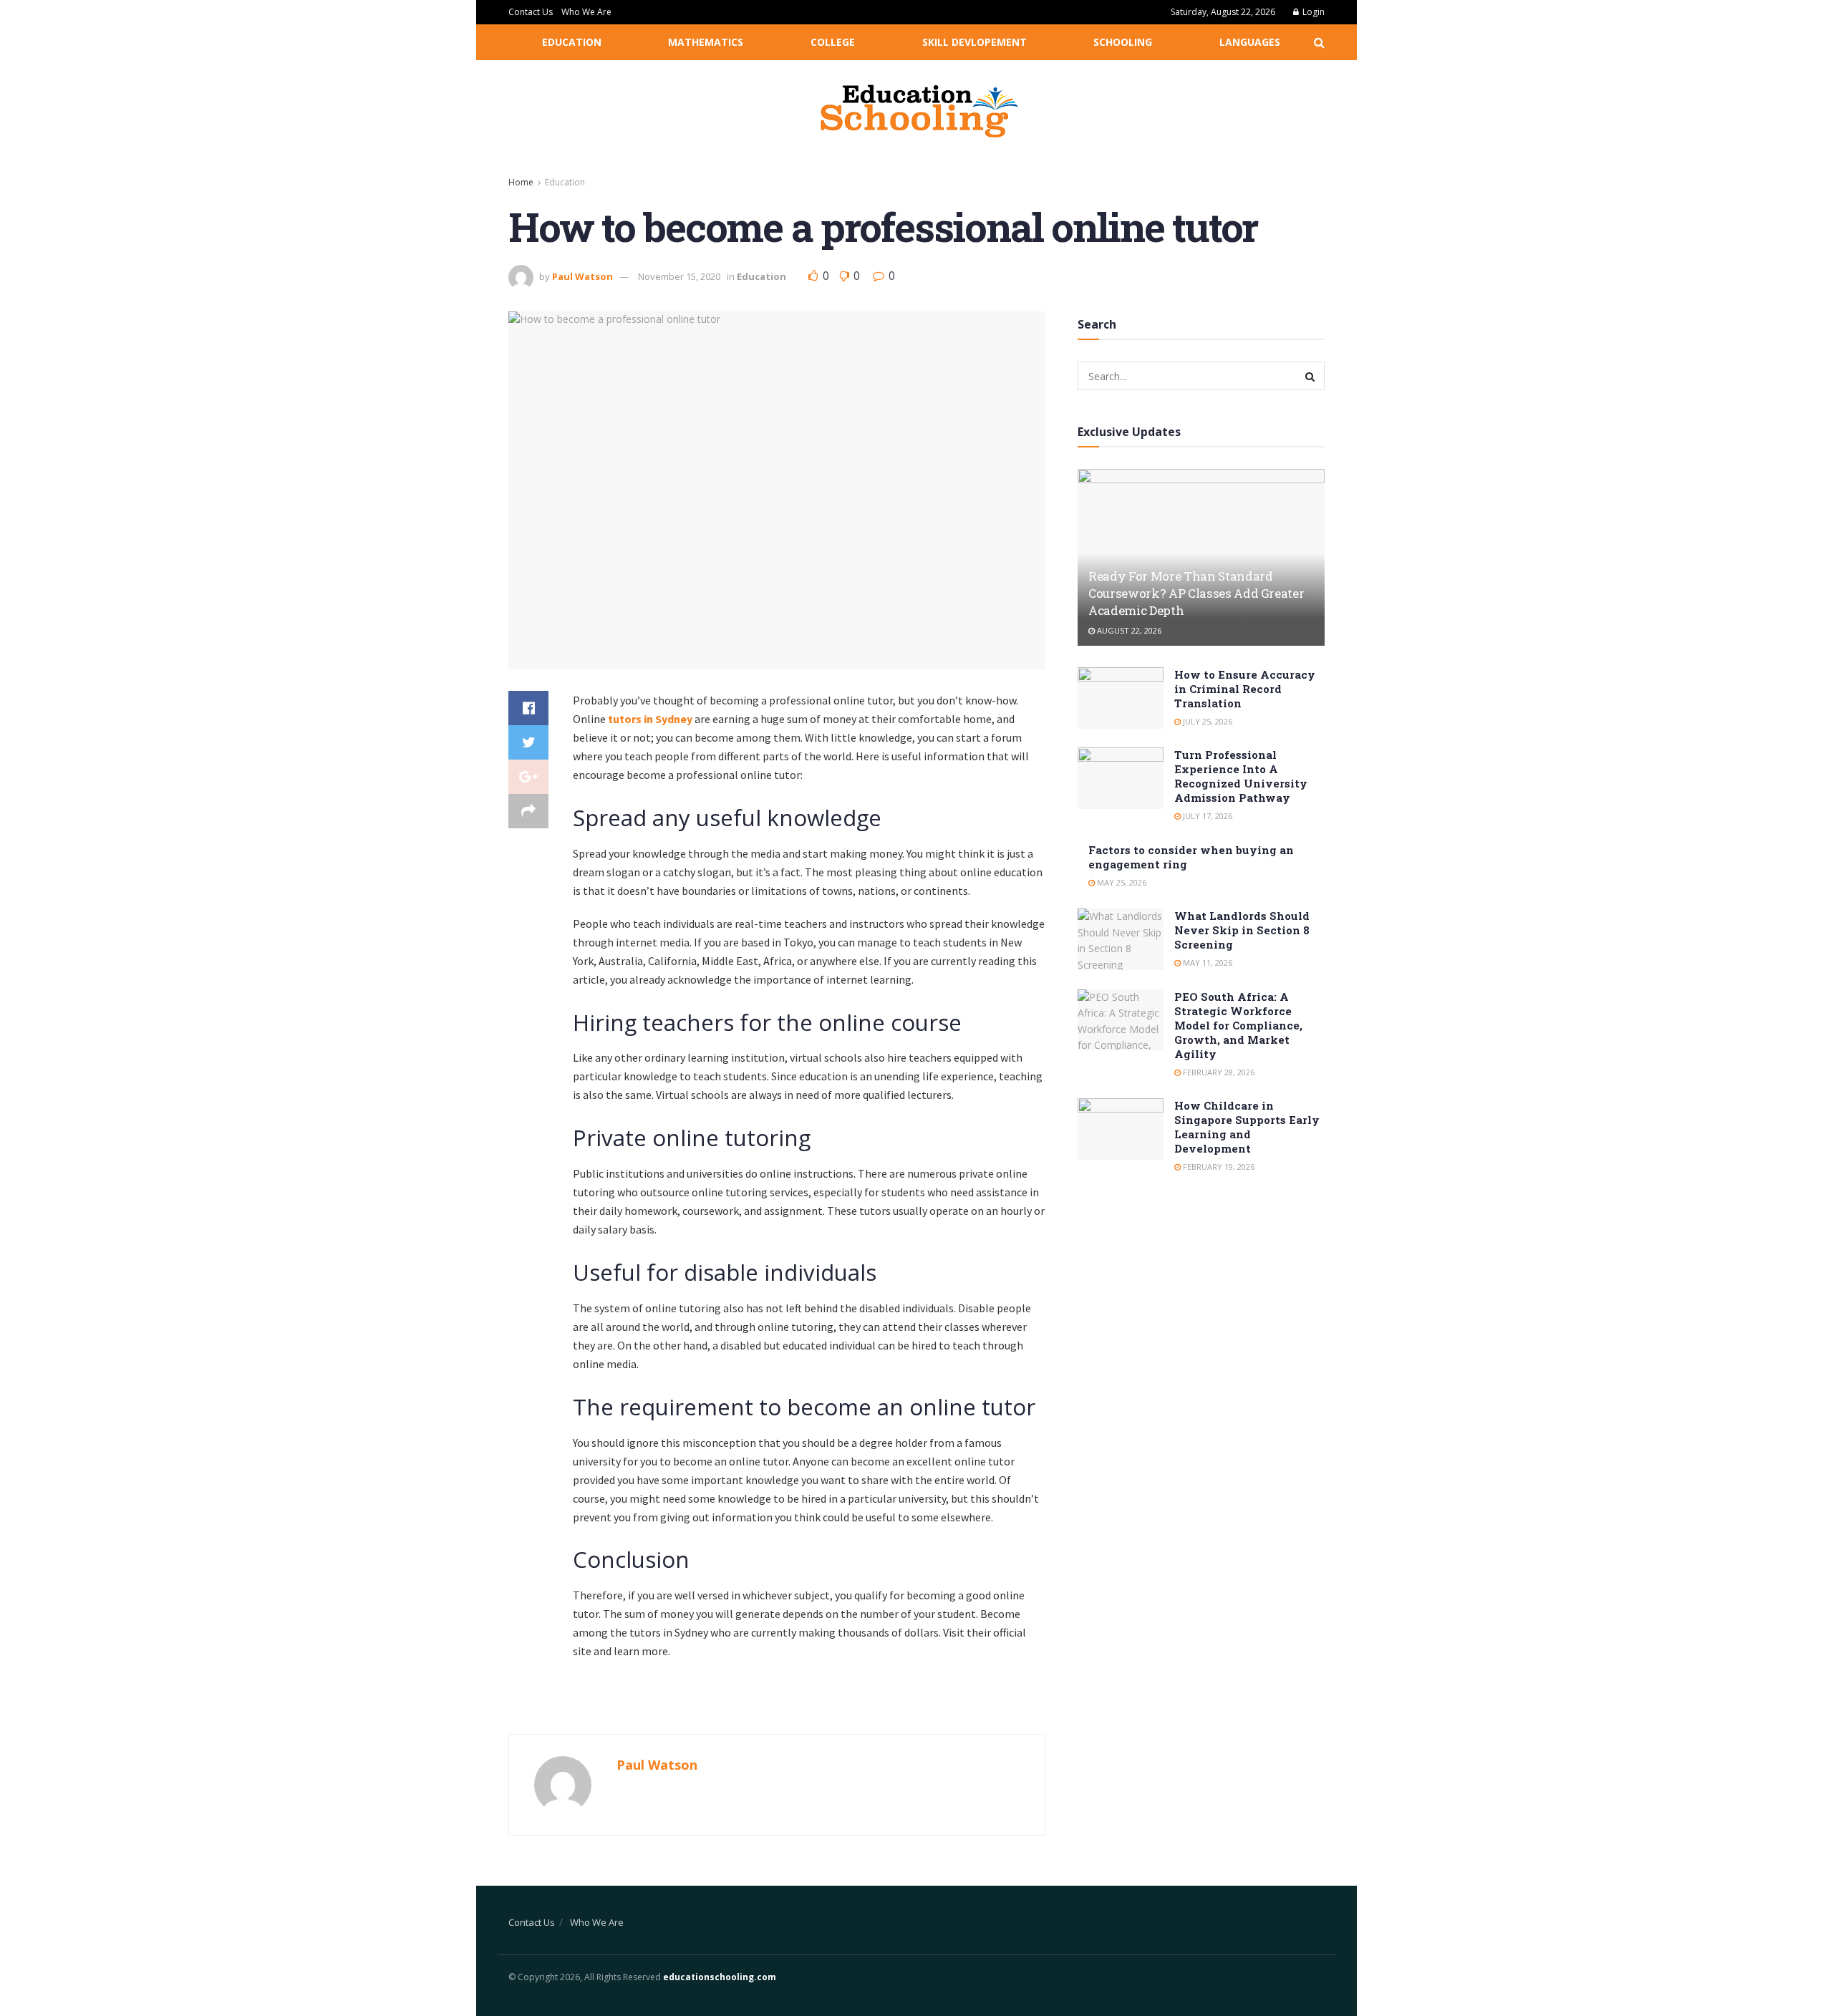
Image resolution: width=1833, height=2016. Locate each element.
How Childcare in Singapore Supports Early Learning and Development (1247, 1127)
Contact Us (531, 12)
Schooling (1123, 42)
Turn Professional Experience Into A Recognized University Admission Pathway (1241, 776)
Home (521, 182)
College (833, 42)
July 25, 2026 (1206, 721)
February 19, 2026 (1218, 1167)
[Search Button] (1310, 376)
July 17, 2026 (1206, 816)
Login (1312, 12)
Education (572, 42)
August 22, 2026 (1128, 630)
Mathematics (706, 42)
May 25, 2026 (1121, 882)
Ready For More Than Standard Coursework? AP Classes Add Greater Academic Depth (1196, 593)
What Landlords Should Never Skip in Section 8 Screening (1242, 930)
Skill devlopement (974, 42)
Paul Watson (582, 276)
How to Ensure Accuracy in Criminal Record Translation (1245, 689)
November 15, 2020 (679, 276)
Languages (1250, 42)
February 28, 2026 (1218, 1072)
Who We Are (586, 12)
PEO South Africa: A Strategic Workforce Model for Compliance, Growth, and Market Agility (1238, 1025)
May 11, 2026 (1206, 963)
